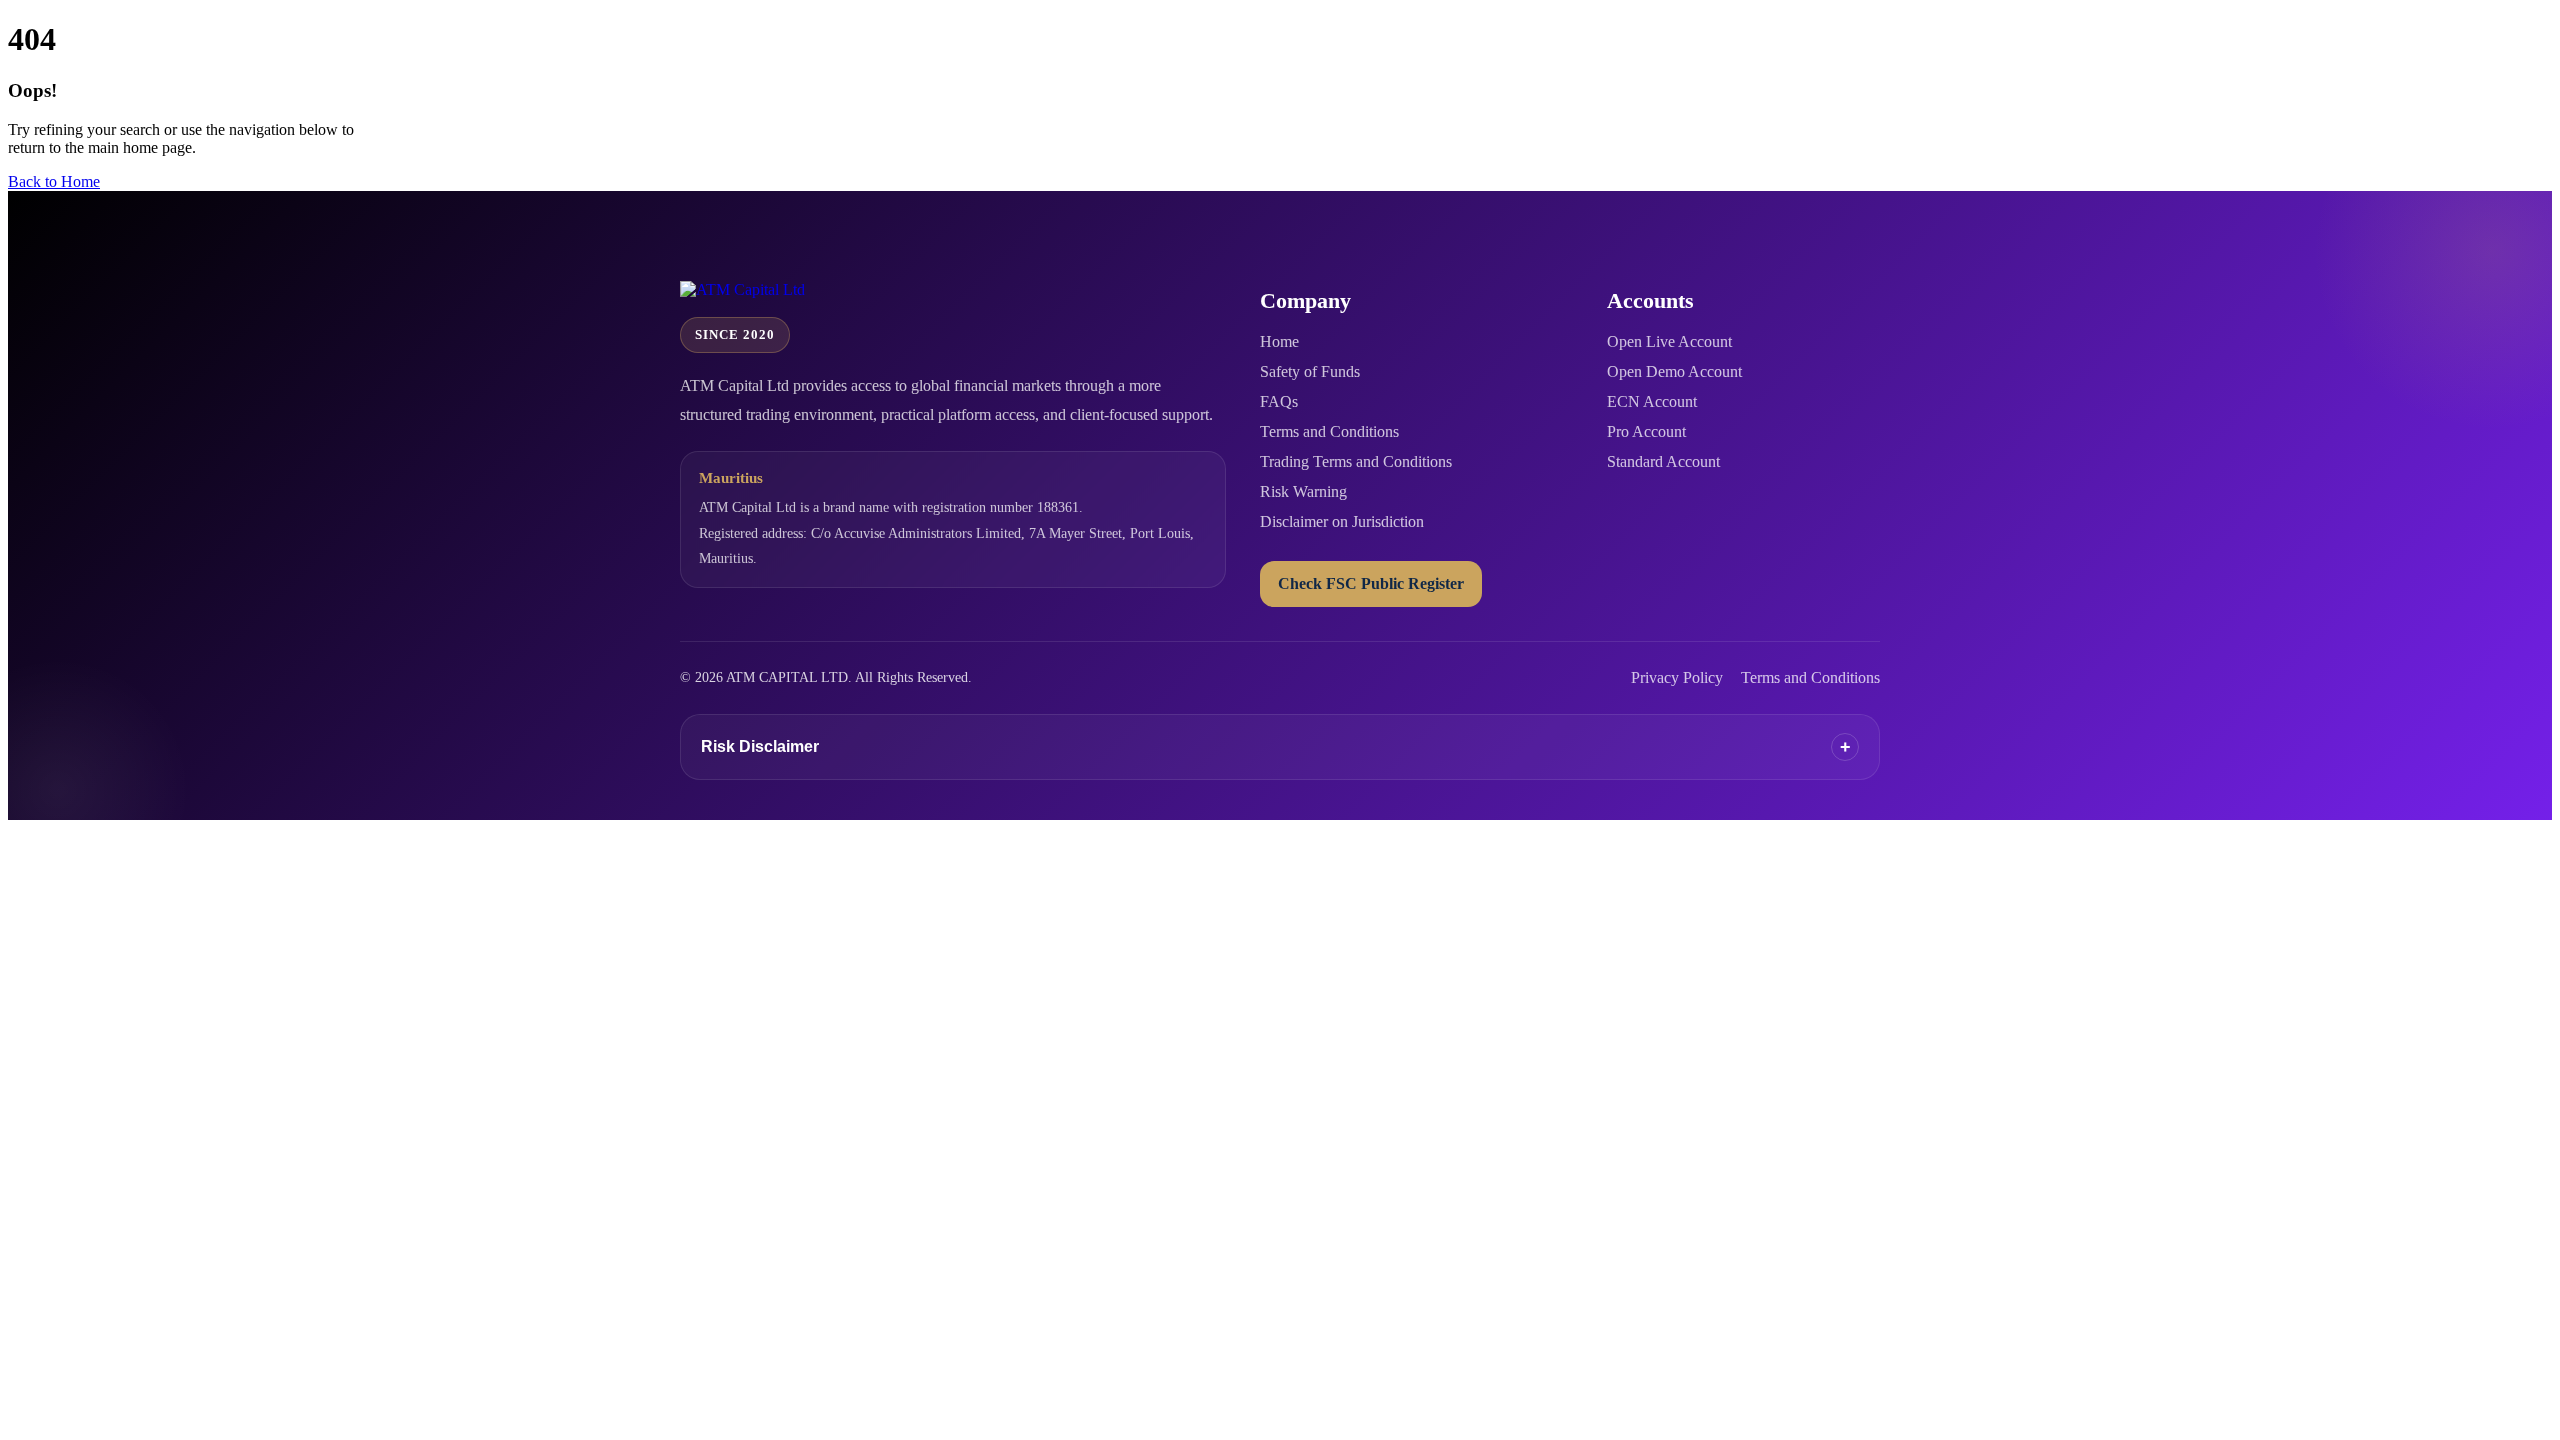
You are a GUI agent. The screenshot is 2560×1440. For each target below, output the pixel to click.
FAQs (1279, 401)
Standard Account (1663, 461)
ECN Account (1652, 401)
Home (1279, 341)
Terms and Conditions (1329, 431)
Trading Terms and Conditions (1356, 461)
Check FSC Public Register (1371, 583)
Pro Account (1646, 431)
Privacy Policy (1677, 677)
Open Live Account (1669, 341)
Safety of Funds (1310, 371)
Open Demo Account (1674, 371)
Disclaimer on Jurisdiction (1342, 521)
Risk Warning (1303, 491)
